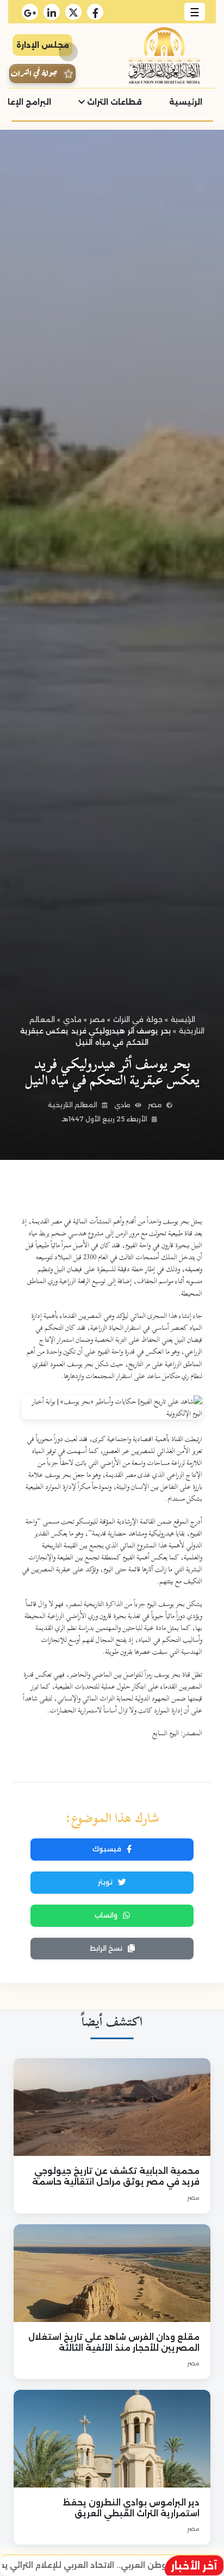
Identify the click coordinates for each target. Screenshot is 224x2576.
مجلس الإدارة (43, 45)
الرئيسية (186, 102)
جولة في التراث (138, 1019)
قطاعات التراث (113, 102)
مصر (97, 1019)
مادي (72, 1019)
